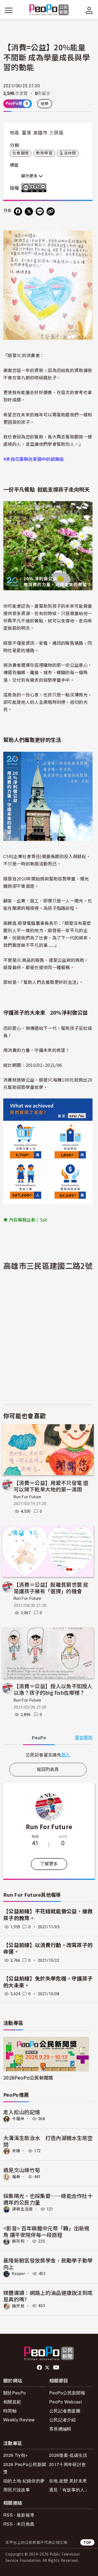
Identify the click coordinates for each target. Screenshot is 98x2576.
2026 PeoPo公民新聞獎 (25, 2468)
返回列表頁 (48, 1769)
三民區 (56, 133)
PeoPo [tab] (39, 1738)
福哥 (16, 2177)
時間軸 (10, 2411)
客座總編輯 (60, 2429)
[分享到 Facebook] (18, 211)
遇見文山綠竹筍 (22, 2170)
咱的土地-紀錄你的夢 (24, 2481)
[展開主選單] (9, 10)
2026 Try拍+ (16, 2455)
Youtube (57, 2368)
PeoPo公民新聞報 (67, 2393)
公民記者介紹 (63, 2420)
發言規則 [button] (84, 1738)
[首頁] (49, 10)
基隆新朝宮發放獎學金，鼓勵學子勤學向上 (48, 2263)
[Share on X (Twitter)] (29, 211)
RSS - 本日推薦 (19, 2524)
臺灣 (27, 133)
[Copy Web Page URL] (51, 211)
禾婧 (16, 2151)
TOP (87, 2542)
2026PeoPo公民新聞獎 (28, 2078)
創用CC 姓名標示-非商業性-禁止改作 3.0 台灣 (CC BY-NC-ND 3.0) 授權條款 (35, 188)
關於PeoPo (15, 2393)
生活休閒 (68, 153)
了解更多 (49, 1864)
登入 (66, 1755)
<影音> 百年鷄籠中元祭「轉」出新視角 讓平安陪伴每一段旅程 (46, 2231)
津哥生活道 (22, 2209)
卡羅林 (18, 2119)
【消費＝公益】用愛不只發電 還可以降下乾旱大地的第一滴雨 (51, 1486)
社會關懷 (21, 153)
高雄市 (40, 133)
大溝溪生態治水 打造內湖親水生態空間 (48, 2141)
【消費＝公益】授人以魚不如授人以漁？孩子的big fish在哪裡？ (53, 1689)
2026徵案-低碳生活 (68, 2455)
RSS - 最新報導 (19, 2515)
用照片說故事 (17, 2490)
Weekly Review (19, 2420)
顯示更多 (30, 176)
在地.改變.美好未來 (68, 2481)
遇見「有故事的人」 (69, 2490)
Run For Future (27, 1497)
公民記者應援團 (65, 2411)
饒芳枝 (18, 2306)
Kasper (19, 2274)
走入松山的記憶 (22, 2112)
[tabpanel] (48, 1755)
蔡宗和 (18, 2241)
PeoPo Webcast (65, 2402)
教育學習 (44, 153)
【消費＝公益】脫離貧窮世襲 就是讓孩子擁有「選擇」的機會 (51, 1588)
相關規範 (12, 2402)
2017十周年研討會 (67, 2464)
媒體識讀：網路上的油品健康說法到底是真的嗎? (48, 2296)
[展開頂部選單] (89, 10)
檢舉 (45, 104)
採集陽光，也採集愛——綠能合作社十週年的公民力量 (48, 2199)
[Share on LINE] (40, 211)
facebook (40, 2368)
